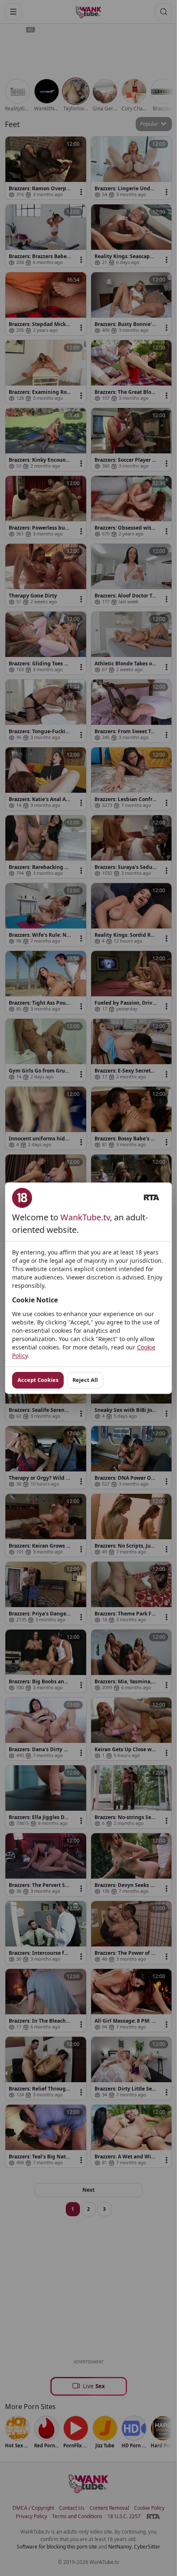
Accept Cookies (38, 1380)
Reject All (85, 1380)
